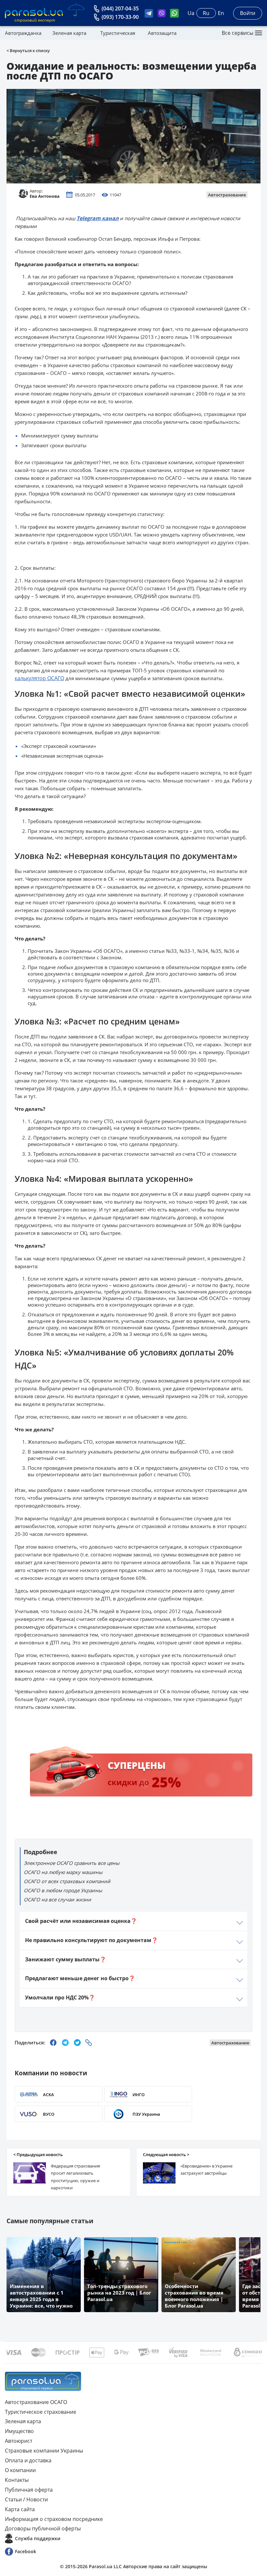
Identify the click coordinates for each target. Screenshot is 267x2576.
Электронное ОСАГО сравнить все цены (72, 1863)
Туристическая (118, 33)
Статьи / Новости (26, 2499)
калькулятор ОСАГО (39, 678)
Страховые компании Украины (44, 2451)
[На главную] (43, 2381)
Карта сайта (20, 2509)
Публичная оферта (29, 2490)
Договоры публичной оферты (43, 2528)
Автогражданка (23, 33)
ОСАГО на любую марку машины (63, 1872)
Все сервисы (238, 33)
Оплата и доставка (28, 2460)
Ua (191, 13)
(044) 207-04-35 (120, 8)
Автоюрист (19, 2441)
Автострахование (227, 195)
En (221, 13)
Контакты (17, 2480)
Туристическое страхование (41, 2412)
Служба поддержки (38, 2538)
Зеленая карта (69, 33)
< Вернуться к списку (28, 50)
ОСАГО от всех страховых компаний (67, 1881)
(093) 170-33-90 (120, 17)
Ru (206, 13)
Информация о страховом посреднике (54, 2519)
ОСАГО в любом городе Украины (63, 1890)
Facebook (26, 2551)
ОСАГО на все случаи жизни (57, 1899)
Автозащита (162, 33)
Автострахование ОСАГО (36, 2402)
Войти (248, 13)
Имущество (19, 2431)
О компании (20, 2470)
